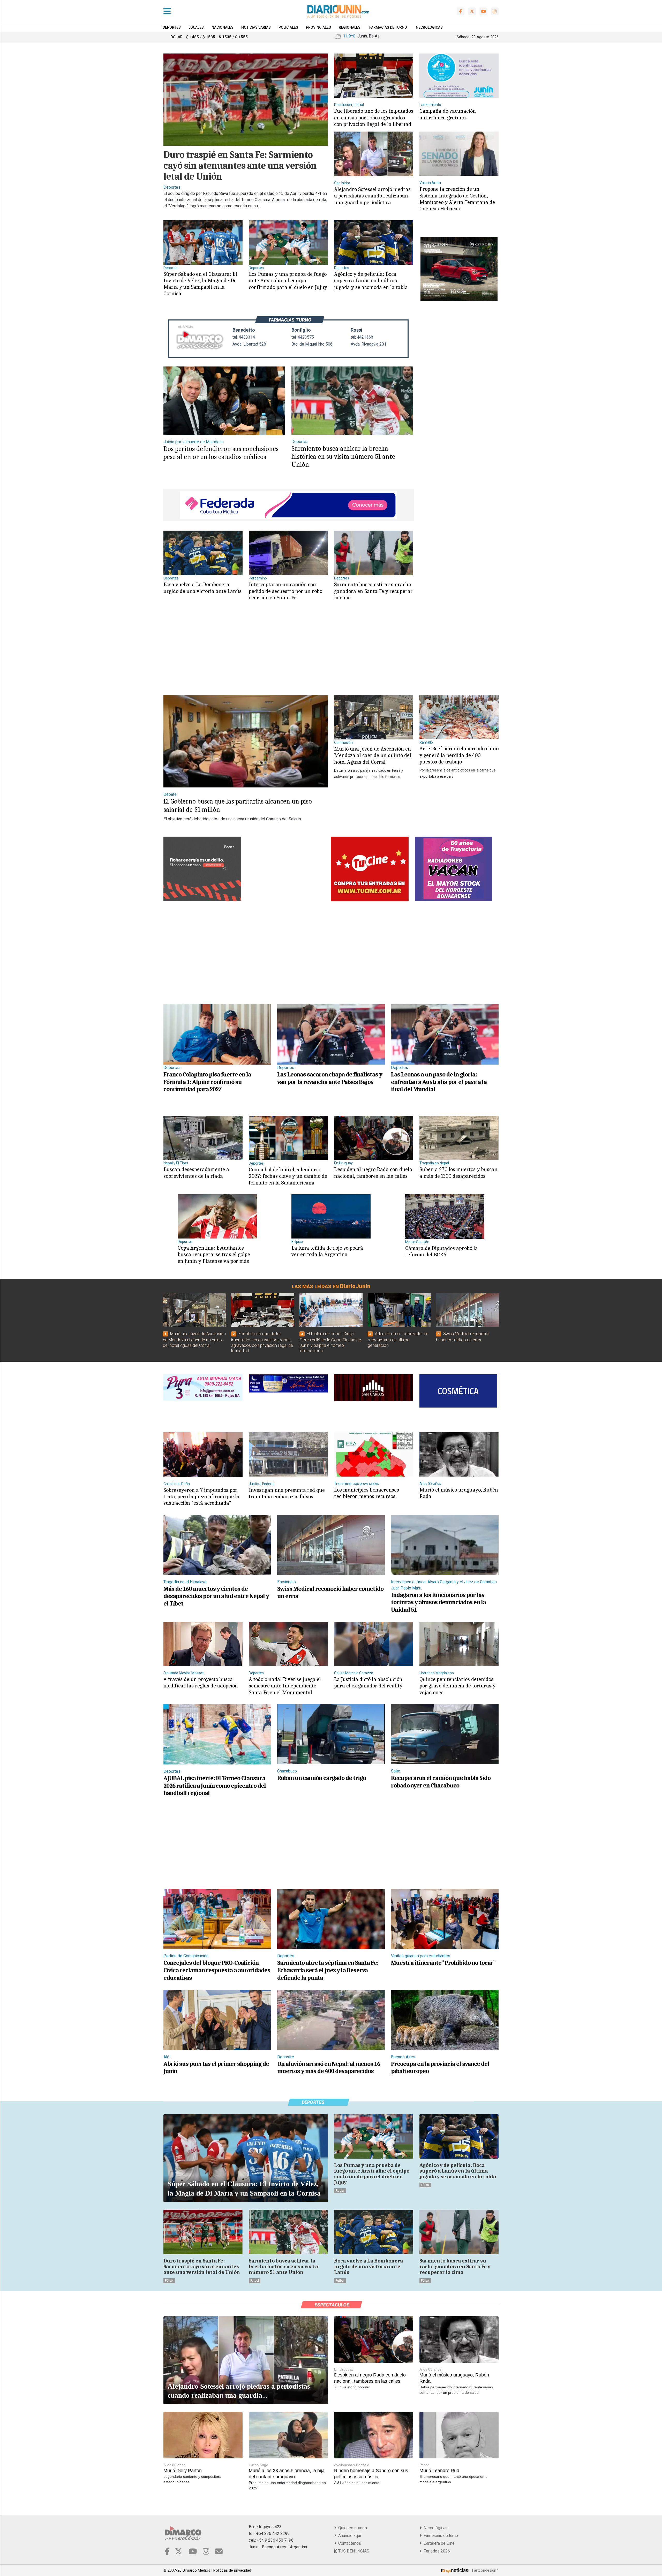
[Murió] (374, 717)
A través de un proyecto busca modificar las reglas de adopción (201, 1682)
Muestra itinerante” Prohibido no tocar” (443, 1963)
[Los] (288, 242)
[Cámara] (445, 1216)
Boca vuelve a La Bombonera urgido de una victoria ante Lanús (202, 588)
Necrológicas (435, 2528)
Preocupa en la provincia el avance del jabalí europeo (440, 2067)
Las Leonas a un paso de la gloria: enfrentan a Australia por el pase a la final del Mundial (439, 1082)
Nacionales (223, 27)
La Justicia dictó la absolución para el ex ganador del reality (368, 1682)
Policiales (288, 27)
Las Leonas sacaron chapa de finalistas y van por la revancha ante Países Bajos (330, 1078)
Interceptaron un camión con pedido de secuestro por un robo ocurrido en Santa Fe (285, 591)
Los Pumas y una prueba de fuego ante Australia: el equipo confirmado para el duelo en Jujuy (288, 280)
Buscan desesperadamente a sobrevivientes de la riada (196, 1172)
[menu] (167, 11)
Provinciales (318, 27)
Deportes (172, 27)
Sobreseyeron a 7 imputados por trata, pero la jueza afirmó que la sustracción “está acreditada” (201, 1496)
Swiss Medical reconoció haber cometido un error (330, 1592)
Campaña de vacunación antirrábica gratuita (448, 114)
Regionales (350, 27)
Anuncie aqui (349, 2536)
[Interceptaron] (288, 553)
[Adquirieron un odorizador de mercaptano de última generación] (399, 1310)
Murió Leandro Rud (439, 2471)
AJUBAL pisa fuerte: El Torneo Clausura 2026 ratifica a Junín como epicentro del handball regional (215, 1786)
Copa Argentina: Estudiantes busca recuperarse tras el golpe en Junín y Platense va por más (214, 1254)
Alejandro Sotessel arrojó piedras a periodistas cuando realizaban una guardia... (239, 2391)
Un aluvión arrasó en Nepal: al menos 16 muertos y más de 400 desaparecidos (329, 2067)
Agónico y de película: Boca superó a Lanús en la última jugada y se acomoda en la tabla (371, 280)
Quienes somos (352, 2528)
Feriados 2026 (436, 2551)
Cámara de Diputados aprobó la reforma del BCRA (442, 1251)
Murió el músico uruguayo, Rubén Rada (459, 1493)
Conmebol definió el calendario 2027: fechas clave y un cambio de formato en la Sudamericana (288, 1176)
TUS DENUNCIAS (353, 2551)
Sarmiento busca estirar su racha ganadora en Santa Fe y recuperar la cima (373, 591)
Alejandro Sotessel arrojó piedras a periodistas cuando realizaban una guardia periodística (372, 196)
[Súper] (203, 242)
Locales (196, 27)
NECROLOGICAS (429, 27)
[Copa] (217, 1216)
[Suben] (459, 1138)
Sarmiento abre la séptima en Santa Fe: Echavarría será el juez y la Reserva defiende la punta (328, 1970)
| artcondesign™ (485, 2570)
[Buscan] (203, 1138)
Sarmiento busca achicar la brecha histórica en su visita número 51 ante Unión (343, 457)
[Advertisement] (287, 653)
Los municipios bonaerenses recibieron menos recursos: (367, 1493)
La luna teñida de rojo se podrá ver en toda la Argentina (327, 1251)
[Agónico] (374, 242)
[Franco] (217, 1034)
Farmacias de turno (440, 2536)
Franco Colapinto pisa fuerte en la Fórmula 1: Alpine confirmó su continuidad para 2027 (207, 1082)
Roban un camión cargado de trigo (322, 1778)
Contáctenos (349, 2543)
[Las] (331, 1034)
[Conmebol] (288, 1138)
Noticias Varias (256, 27)
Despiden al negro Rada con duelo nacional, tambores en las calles (373, 1172)
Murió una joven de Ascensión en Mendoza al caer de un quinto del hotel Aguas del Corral (373, 755)
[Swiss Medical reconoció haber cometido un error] (468, 1310)
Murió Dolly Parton (183, 2471)
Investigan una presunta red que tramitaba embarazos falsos (287, 1493)
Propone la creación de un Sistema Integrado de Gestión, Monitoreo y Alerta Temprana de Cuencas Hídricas (457, 199)
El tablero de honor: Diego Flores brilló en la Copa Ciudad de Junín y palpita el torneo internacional (330, 1342)
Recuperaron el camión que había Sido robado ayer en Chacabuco (441, 1782)
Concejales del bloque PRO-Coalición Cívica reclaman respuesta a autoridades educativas (217, 1970)
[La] (331, 1216)
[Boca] (203, 553)
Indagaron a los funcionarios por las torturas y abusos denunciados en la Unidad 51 (438, 1602)
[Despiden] (374, 1138)
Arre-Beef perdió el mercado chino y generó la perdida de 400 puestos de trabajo (459, 755)
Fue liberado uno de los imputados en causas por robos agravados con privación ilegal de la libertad (374, 117)
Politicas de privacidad (232, 2570)
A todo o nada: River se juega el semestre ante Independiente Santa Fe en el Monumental (285, 1686)
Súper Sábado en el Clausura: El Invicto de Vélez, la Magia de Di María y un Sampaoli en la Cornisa (200, 284)
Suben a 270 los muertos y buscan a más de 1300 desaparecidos (458, 1172)
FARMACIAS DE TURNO (388, 27)
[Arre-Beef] (459, 717)
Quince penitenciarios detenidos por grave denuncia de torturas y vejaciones (457, 1686)
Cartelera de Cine (438, 2543)
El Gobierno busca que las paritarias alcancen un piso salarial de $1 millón (238, 805)
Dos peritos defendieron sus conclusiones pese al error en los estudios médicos (221, 453)
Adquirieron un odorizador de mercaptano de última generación (398, 1340)
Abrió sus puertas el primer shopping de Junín (216, 2067)
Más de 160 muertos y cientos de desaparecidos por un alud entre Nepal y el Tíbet (216, 1596)
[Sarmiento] (374, 553)
